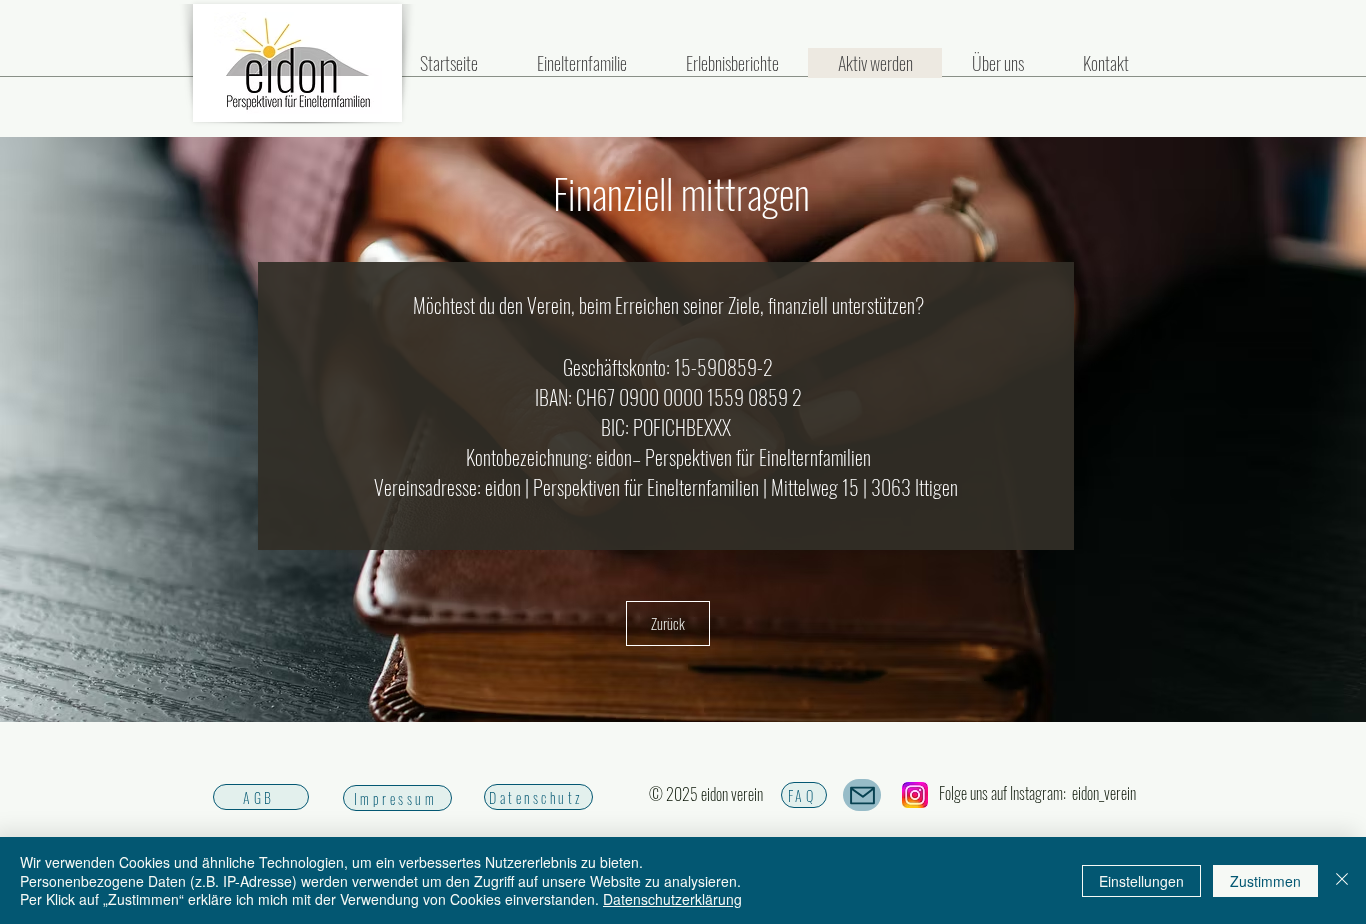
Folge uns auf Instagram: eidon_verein (1037, 793)
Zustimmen (1265, 881)
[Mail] (862, 795)
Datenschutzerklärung (672, 899)
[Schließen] (1342, 880)
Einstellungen (1141, 881)
